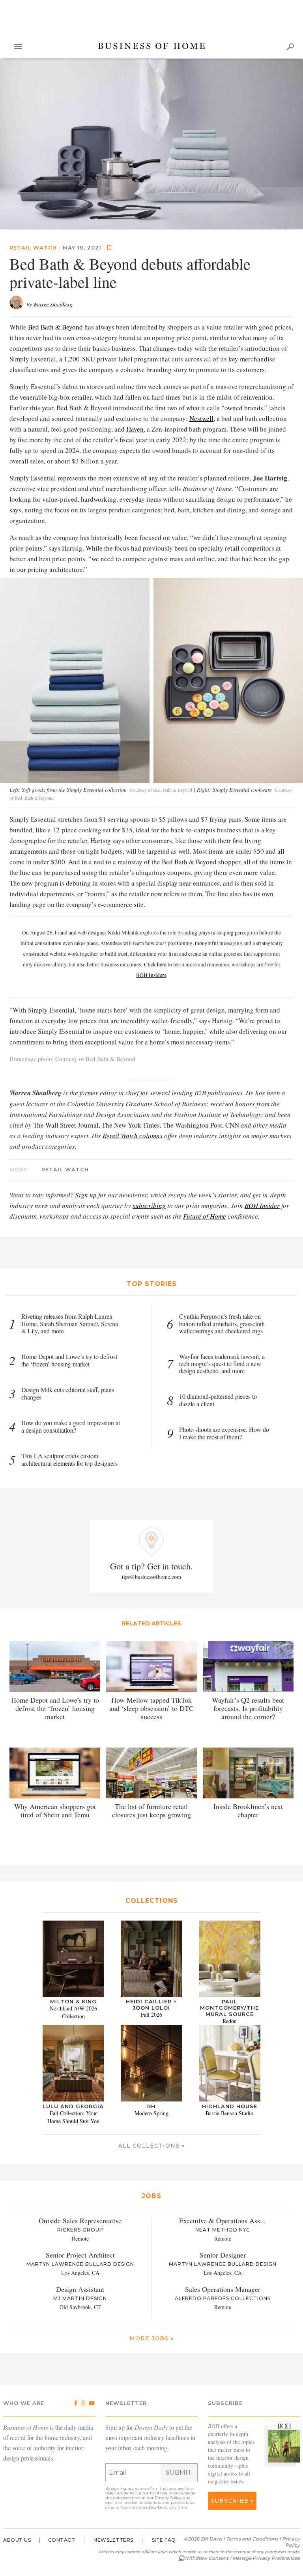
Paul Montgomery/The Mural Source (229, 2008)
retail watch (33, 248)
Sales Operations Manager (223, 2289)
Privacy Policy (168, 2498)
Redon (230, 2021)
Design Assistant (80, 2289)
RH (151, 2107)
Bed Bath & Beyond (55, 327)
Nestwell (201, 419)
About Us (17, 2540)
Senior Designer (223, 2255)
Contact (62, 2540)
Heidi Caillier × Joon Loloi (151, 2005)
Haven (135, 429)
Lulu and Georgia (73, 2107)
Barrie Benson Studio (229, 2113)
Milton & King (73, 2002)
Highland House (230, 2107)
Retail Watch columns (133, 1136)
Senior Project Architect (80, 2255)
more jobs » (151, 2338)
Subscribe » (232, 2501)
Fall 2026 (151, 2015)
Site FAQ (164, 2540)
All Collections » (151, 2146)
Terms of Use (155, 2493)
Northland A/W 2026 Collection (73, 2013)
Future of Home (205, 1216)
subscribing (149, 1206)
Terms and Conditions (252, 2539)
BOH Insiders (151, 975)
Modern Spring (151, 2113)
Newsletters (113, 2540)
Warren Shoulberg (53, 305)
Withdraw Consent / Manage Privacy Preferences (242, 2558)
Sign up (86, 1195)
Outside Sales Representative (80, 2220)
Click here (155, 965)
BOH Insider (262, 1206)
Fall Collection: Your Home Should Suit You (73, 2117)
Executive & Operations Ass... (223, 2220)
